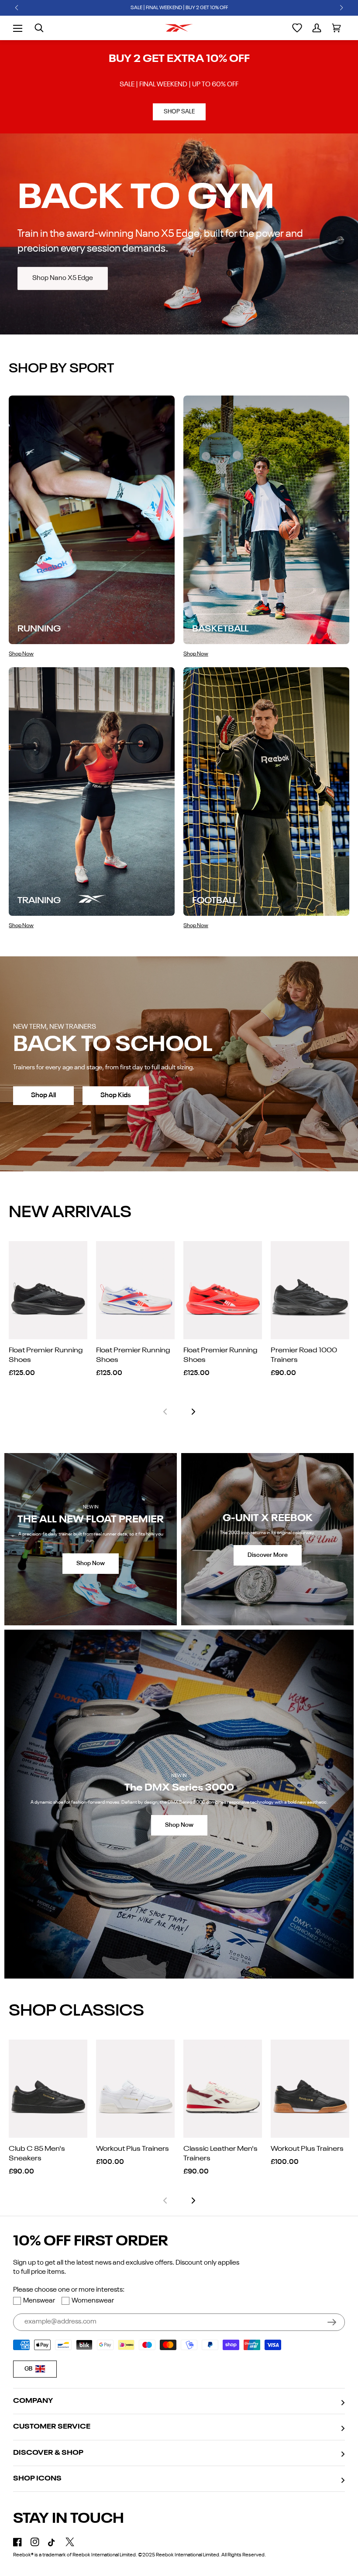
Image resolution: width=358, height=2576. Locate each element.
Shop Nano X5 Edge (63, 278)
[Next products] (193, 1412)
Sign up (332, 2322)
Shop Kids (116, 1095)
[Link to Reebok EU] (179, 28)
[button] (17, 8)
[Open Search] (39, 28)
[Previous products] (165, 1412)
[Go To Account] (317, 28)
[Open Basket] (336, 28)
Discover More (268, 1555)
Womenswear (93, 2301)
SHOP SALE (179, 112)
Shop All (43, 1095)
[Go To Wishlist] (297, 28)
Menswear (39, 2301)
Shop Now (91, 1563)
